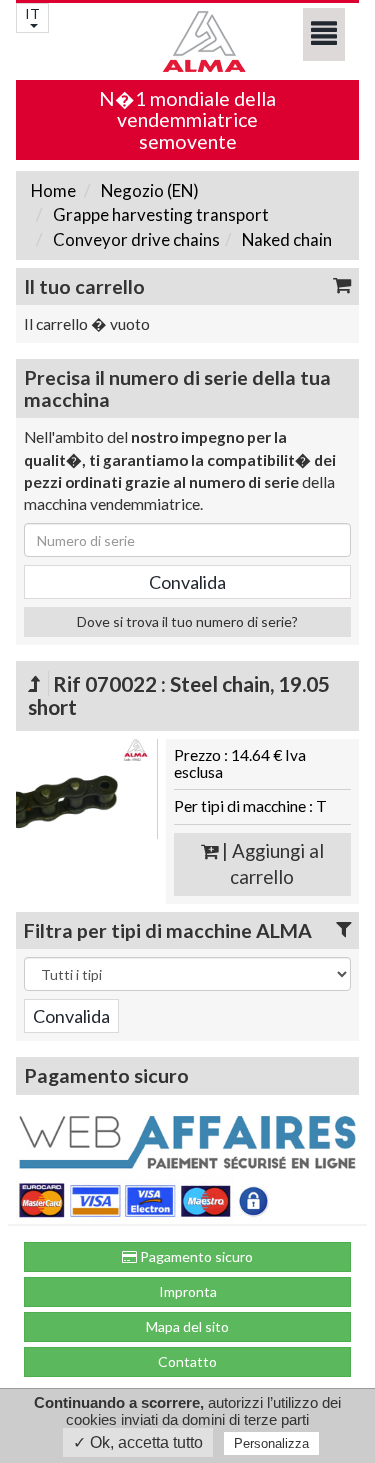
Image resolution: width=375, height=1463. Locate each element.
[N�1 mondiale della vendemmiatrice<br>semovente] (187, 41)
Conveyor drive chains (135, 239)
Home (53, 190)
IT (32, 13)
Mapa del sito (187, 1326)
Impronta (188, 1291)
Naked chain (285, 239)
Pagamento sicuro (195, 1256)
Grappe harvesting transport (159, 214)
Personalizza (271, 1443)
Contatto (187, 1361)
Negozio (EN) (148, 190)
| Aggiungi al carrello (271, 864)
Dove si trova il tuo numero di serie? (187, 621)
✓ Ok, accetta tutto (138, 1442)
